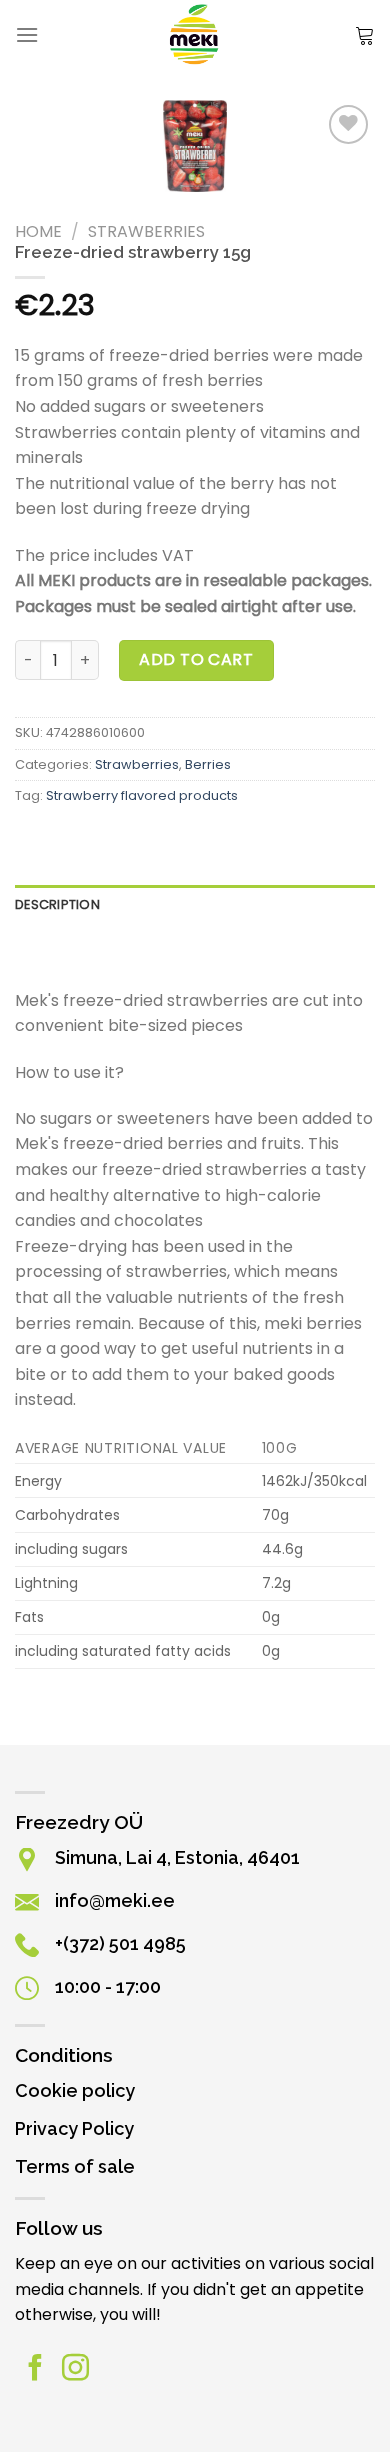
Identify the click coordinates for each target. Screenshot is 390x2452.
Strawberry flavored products (142, 795)
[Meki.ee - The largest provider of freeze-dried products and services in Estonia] (195, 35)
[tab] (195, 905)
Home (38, 231)
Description (57, 904)
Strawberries (146, 231)
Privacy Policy (74, 2128)
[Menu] (27, 34)
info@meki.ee (115, 1900)
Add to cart (196, 659)
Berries (208, 764)
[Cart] (365, 35)
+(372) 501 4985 (120, 1943)
